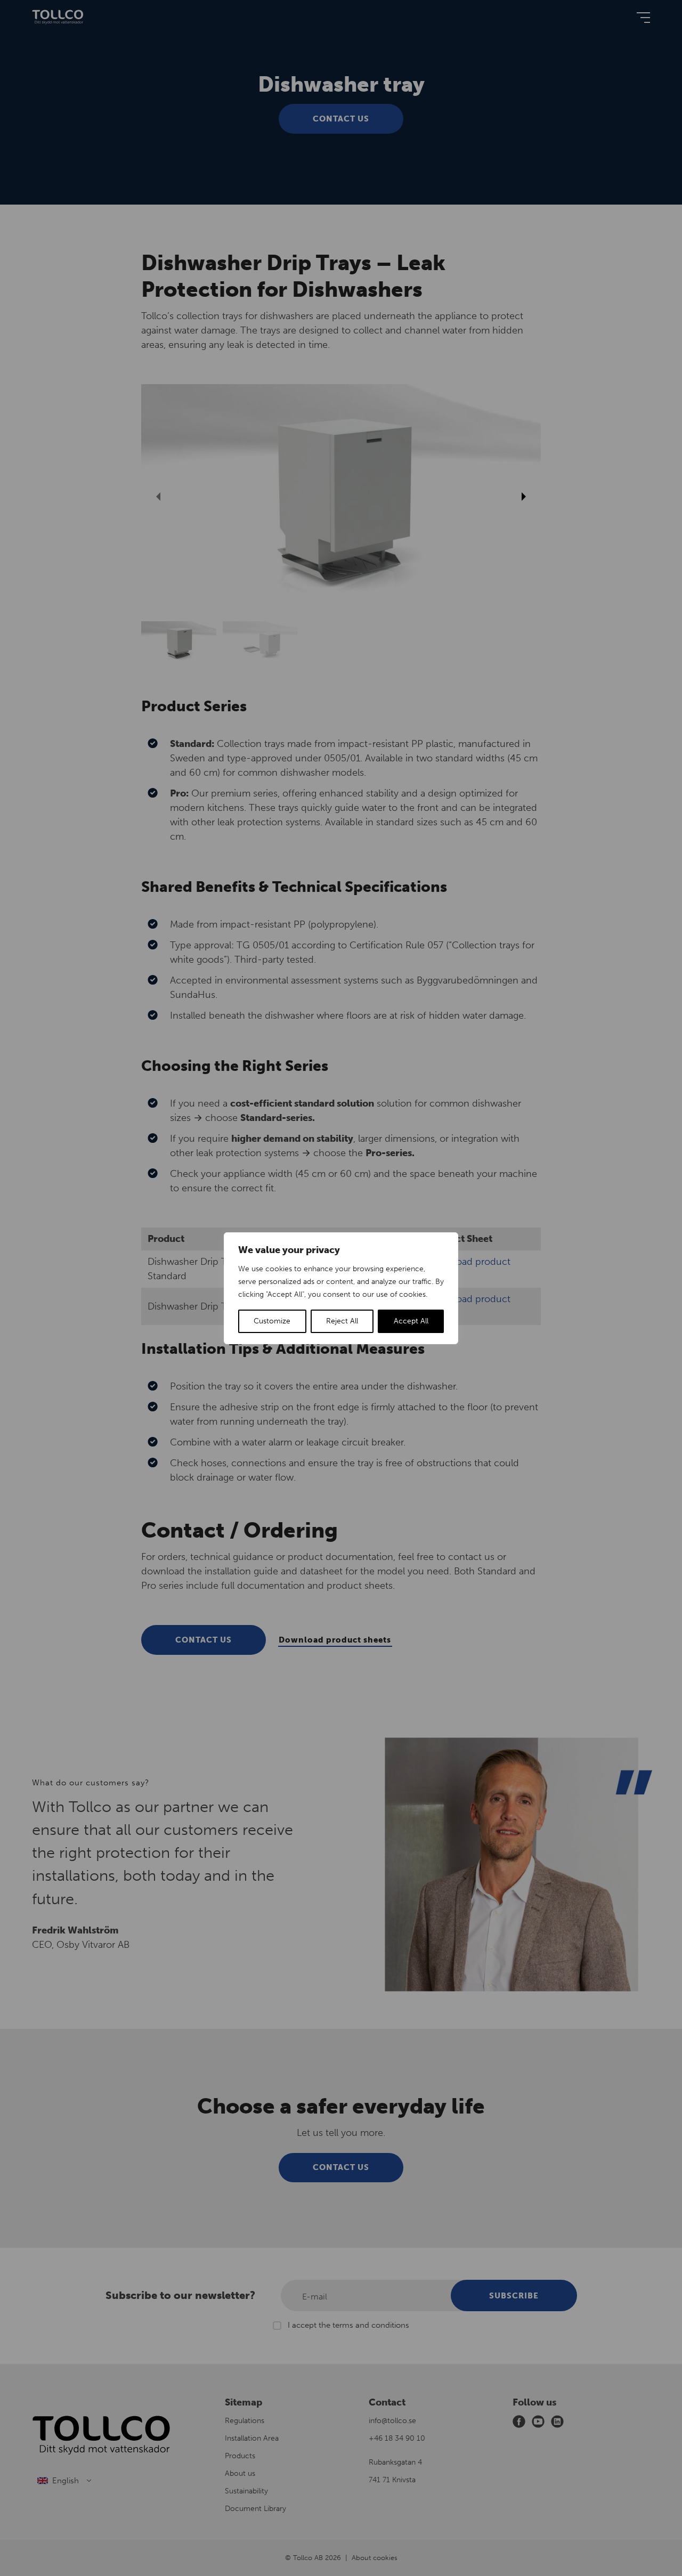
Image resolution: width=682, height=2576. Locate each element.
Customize (272, 1321)
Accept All (411, 1321)
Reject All (342, 1321)
